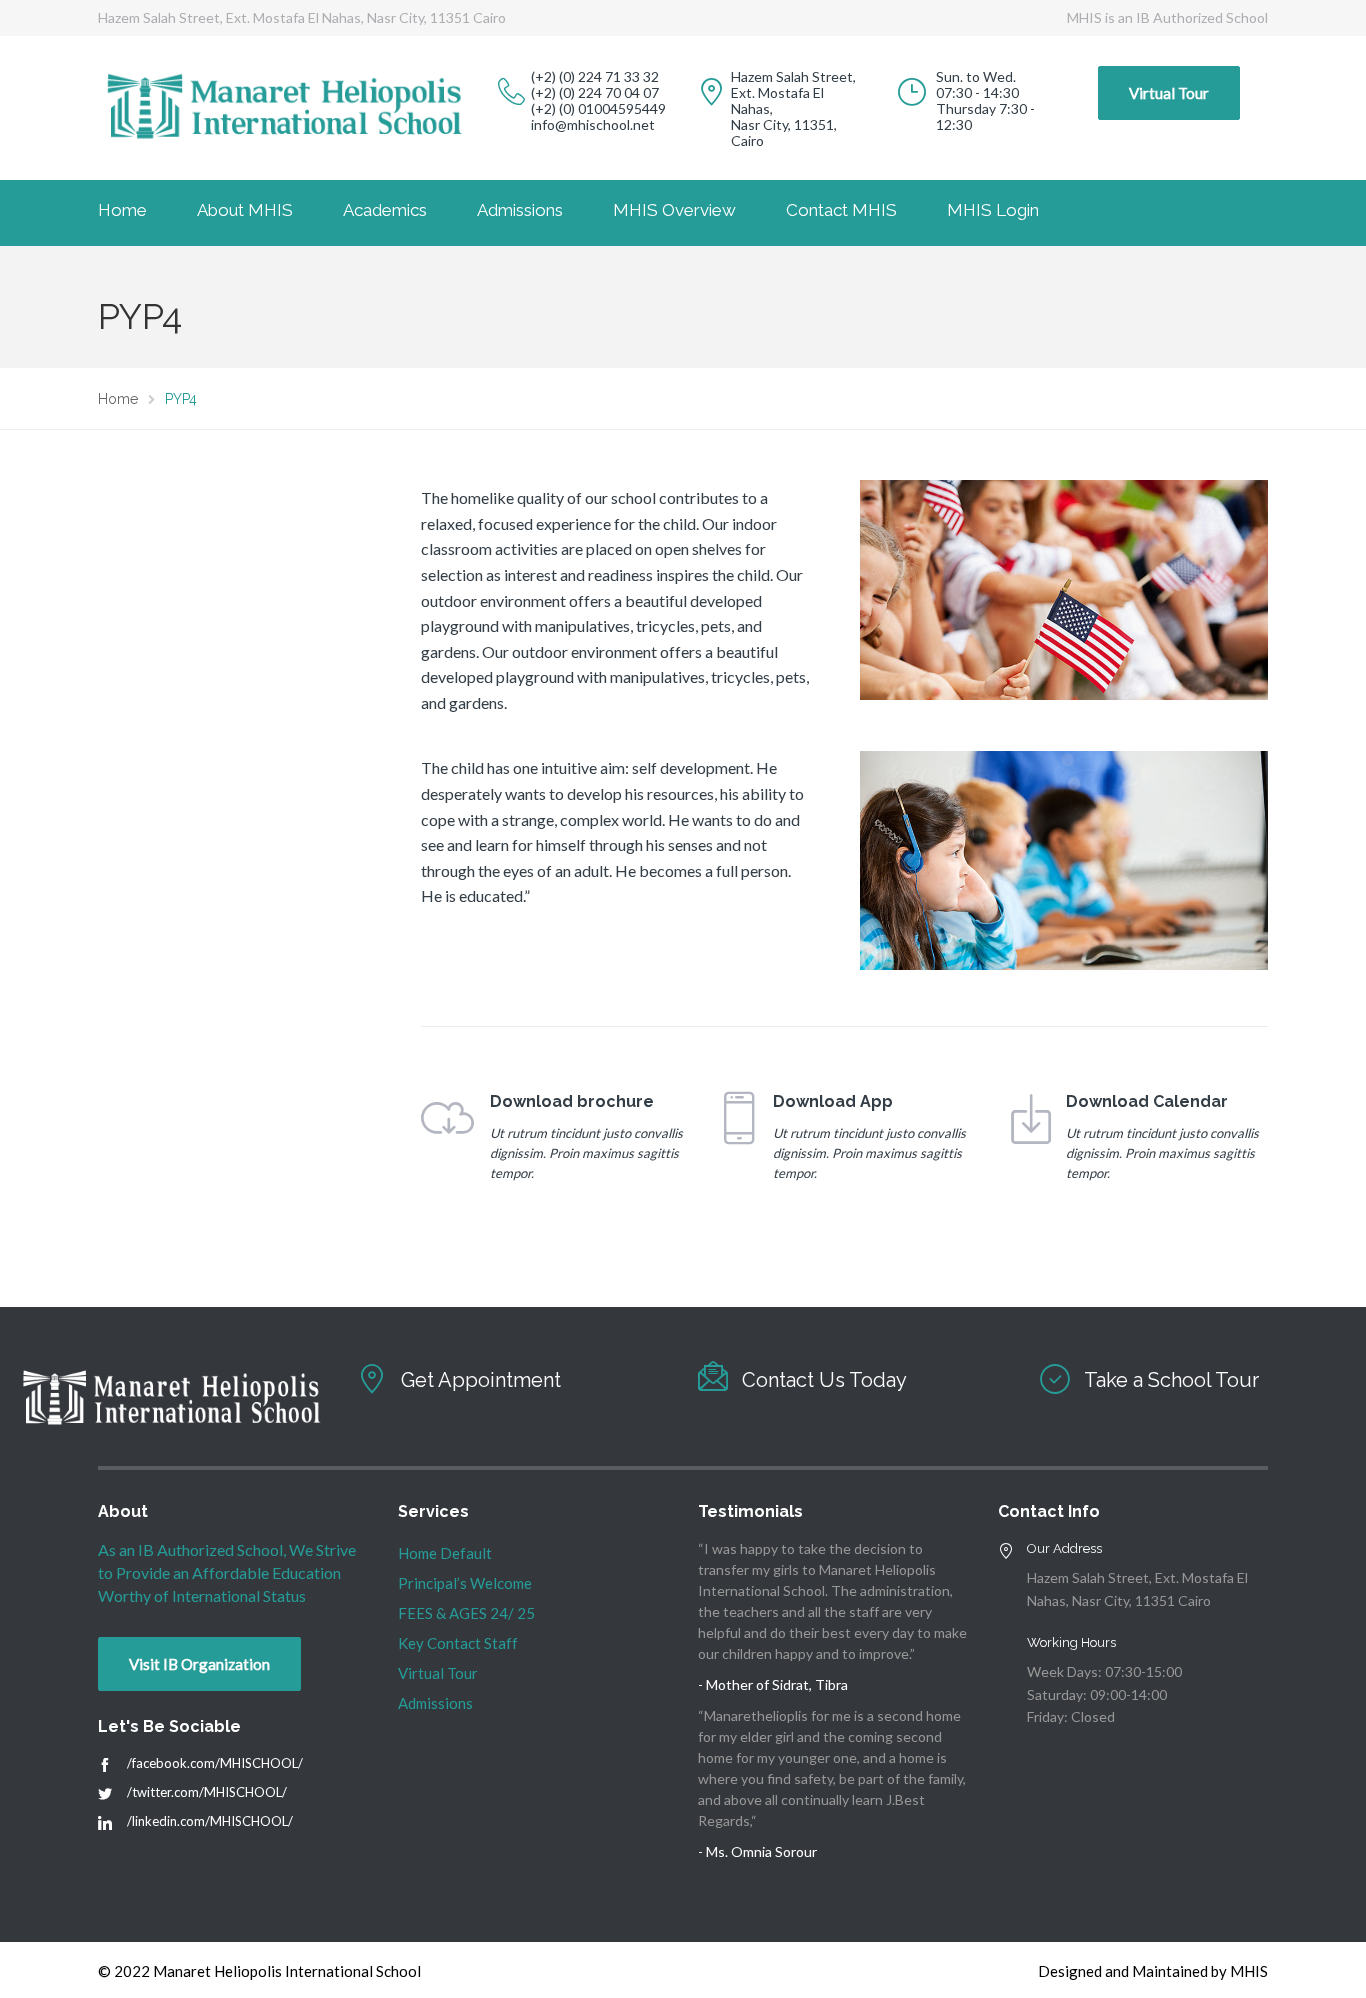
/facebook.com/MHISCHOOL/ (215, 1763)
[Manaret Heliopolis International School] (105, 1765)
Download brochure (572, 1101)
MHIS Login (993, 210)
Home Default (445, 1553)
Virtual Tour (1169, 93)
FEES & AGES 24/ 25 (466, 1613)
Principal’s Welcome (465, 1583)
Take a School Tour (1171, 1380)
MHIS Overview (674, 210)
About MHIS (245, 210)
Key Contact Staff (458, 1643)
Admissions (520, 210)
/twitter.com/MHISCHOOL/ (207, 1792)
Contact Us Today (824, 1380)
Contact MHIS (841, 210)
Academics (385, 210)
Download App (833, 1101)
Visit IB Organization (199, 1664)
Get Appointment (481, 1380)
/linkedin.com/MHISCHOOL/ (210, 1821)
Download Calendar (1147, 1101)
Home (122, 210)
